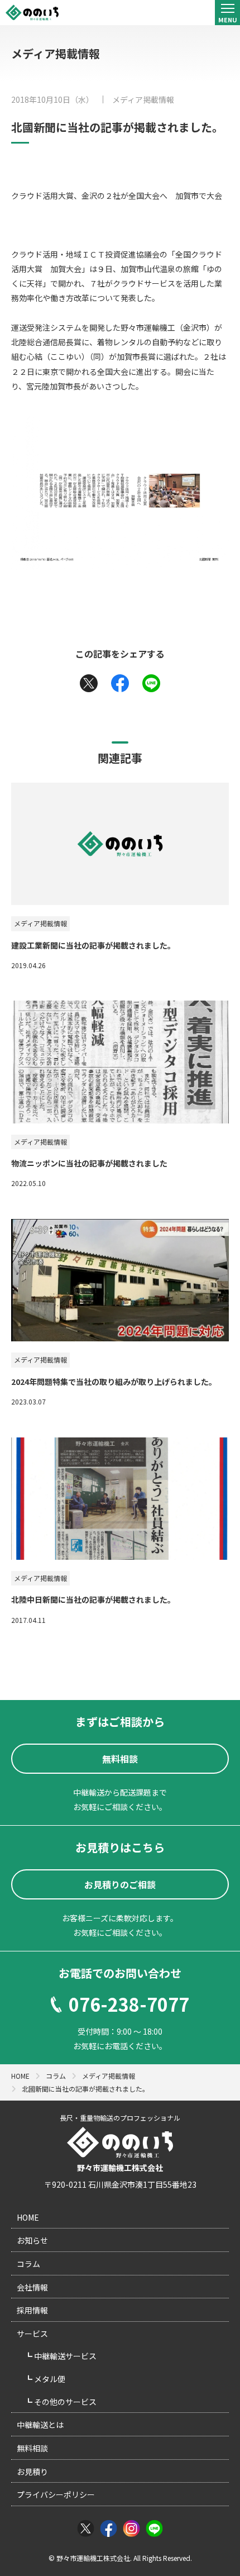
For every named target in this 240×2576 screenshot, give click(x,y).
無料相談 (32, 2448)
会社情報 (32, 2287)
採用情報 (32, 2310)
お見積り (32, 2472)
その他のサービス (64, 2402)
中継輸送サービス (64, 2356)
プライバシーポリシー (56, 2494)
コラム (28, 2264)
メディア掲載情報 (143, 99)
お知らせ (32, 2240)
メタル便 (49, 2379)
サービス (32, 2334)
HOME (28, 2217)
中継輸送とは (40, 2425)
